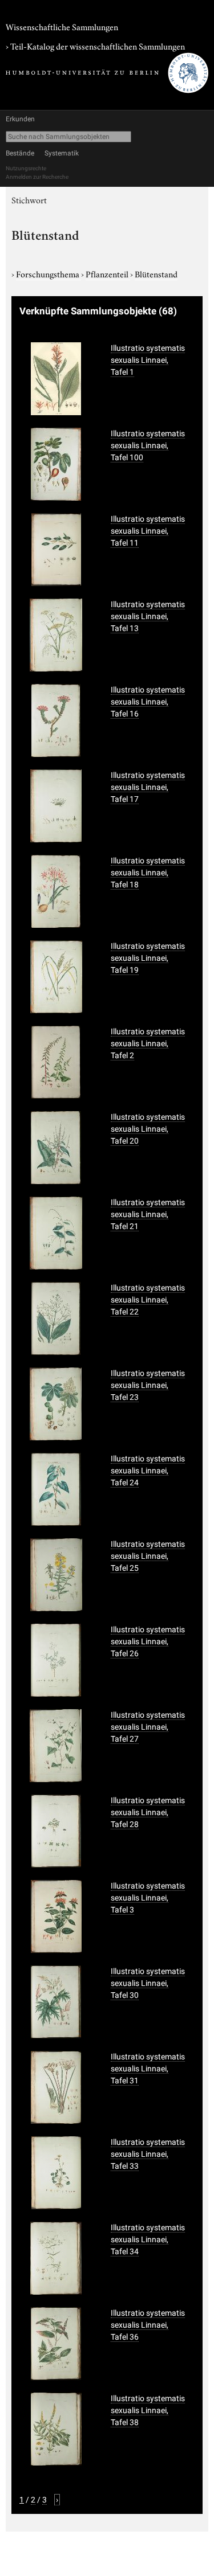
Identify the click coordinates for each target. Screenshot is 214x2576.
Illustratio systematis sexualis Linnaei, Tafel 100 (148, 445)
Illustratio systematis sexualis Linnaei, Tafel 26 (148, 1641)
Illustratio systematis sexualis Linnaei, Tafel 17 (148, 787)
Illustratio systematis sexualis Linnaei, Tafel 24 (148, 1471)
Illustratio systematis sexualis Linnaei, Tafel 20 (148, 1129)
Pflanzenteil (108, 273)
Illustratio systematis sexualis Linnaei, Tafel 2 (148, 1043)
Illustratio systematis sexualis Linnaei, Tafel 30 (148, 1983)
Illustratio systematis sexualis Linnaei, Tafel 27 (148, 1727)
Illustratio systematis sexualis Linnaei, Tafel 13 (148, 616)
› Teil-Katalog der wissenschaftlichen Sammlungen (95, 46)
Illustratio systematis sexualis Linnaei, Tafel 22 (148, 1300)
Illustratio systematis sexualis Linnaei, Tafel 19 (148, 958)
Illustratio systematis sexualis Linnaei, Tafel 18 (148, 873)
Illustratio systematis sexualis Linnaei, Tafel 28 (148, 1812)
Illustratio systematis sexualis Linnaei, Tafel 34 (148, 2239)
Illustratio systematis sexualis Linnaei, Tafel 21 (148, 1214)
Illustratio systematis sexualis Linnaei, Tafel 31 (148, 2069)
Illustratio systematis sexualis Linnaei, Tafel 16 (148, 702)
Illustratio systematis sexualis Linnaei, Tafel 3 (148, 1898)
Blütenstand (156, 273)
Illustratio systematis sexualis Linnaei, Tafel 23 (148, 1385)
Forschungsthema (49, 273)
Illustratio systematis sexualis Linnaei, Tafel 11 (148, 531)
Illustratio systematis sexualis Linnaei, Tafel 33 (148, 2154)
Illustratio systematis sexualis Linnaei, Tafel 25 (148, 1556)
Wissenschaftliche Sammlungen (62, 26)
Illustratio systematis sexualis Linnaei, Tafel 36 (148, 2325)
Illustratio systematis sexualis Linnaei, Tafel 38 (148, 2410)
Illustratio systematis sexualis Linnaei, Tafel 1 (148, 360)
